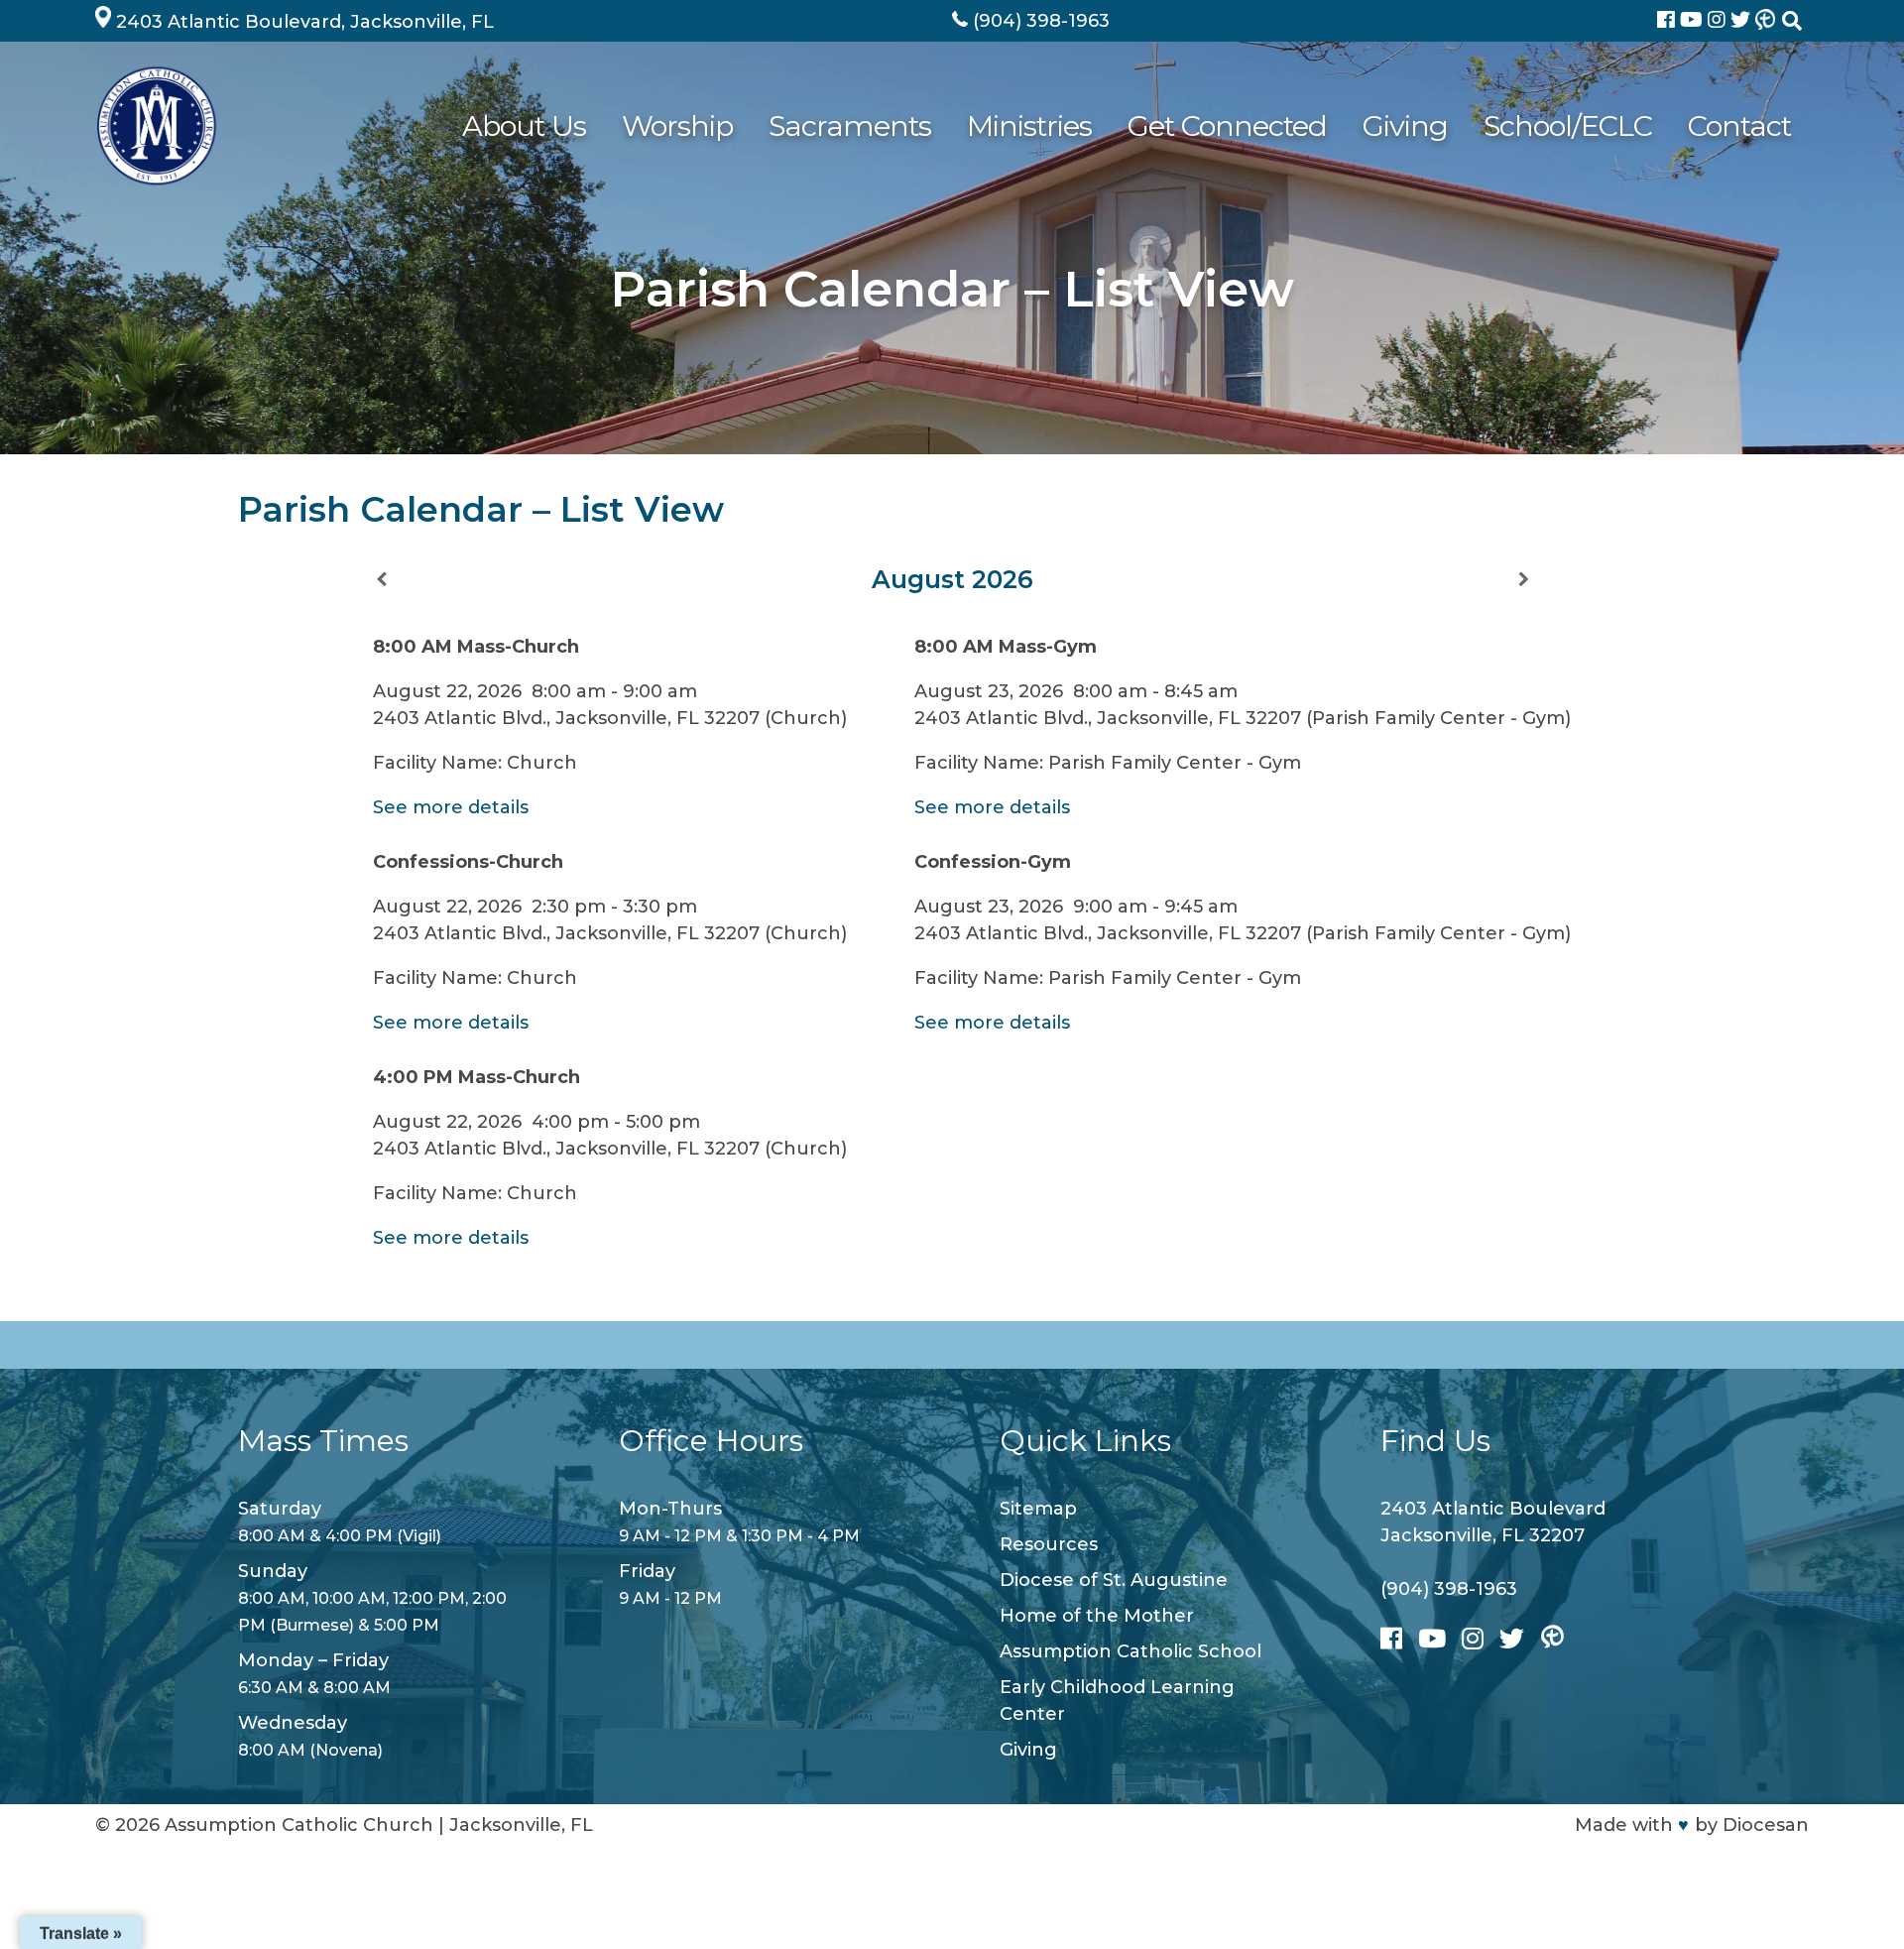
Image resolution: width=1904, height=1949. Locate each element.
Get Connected (1227, 125)
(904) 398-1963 (1449, 1589)
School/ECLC (1568, 125)
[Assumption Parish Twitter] (1743, 21)
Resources (1049, 1544)
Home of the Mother (1097, 1616)
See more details (451, 807)
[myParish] (1765, 21)
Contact (1739, 125)
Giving (1405, 125)
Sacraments (850, 125)
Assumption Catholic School (1130, 1651)
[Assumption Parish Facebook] (1668, 21)
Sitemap (1038, 1509)
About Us (524, 125)
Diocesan (1766, 1825)
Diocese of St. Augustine (1114, 1580)
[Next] (1523, 580)
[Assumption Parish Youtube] (1694, 21)
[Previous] (381, 580)
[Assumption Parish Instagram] (1719, 21)
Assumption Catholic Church (299, 1825)
